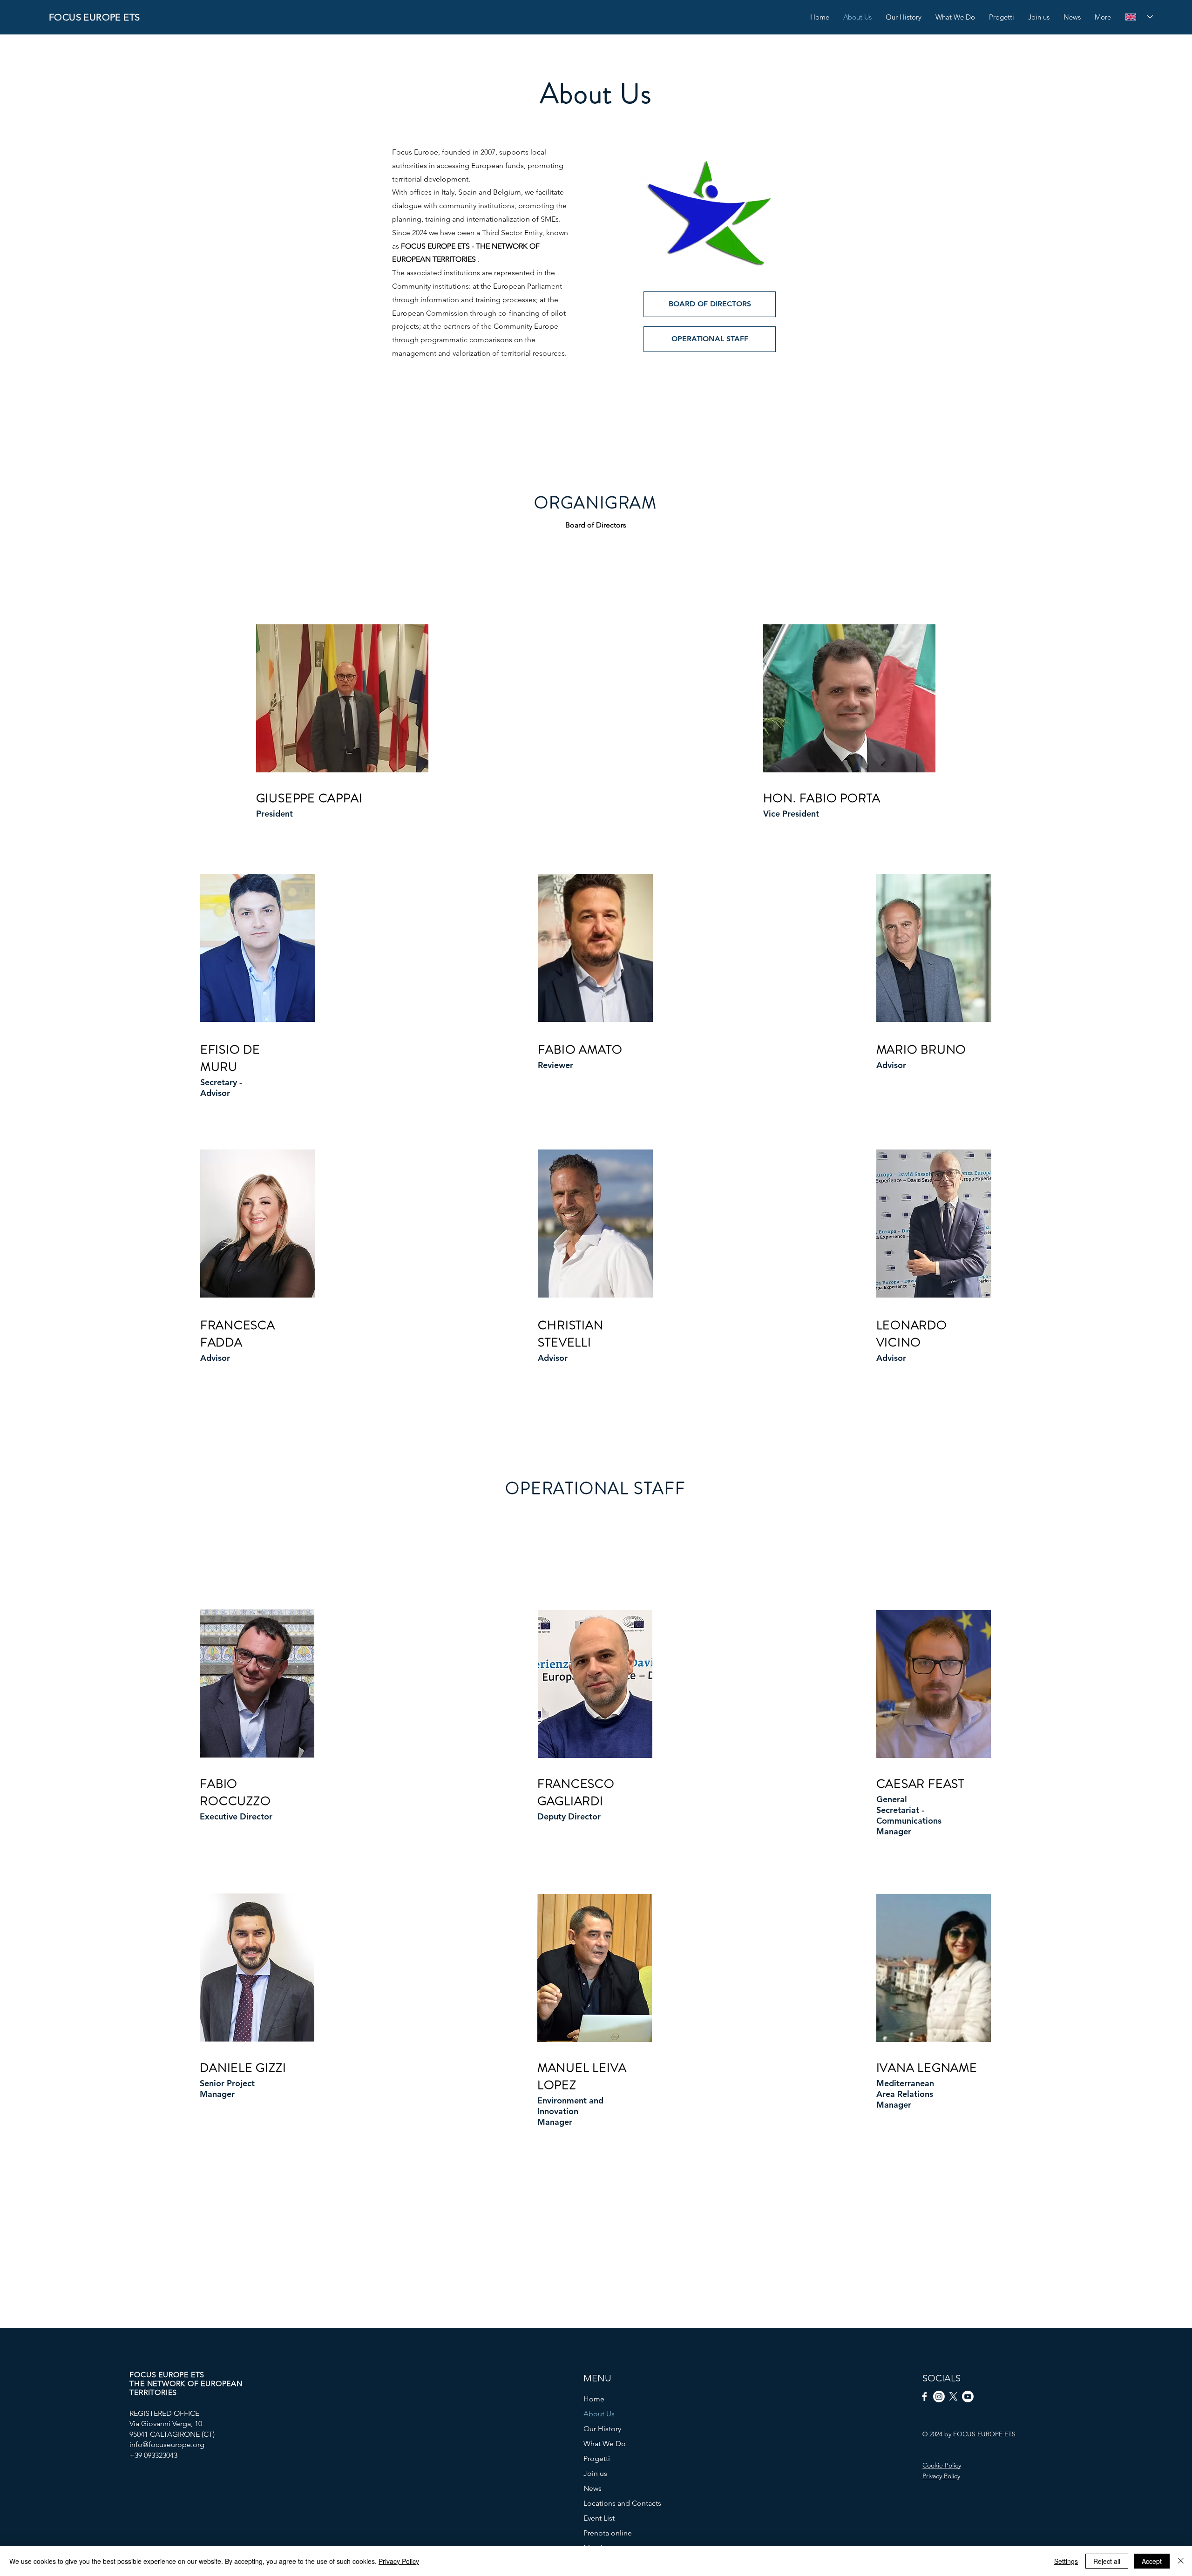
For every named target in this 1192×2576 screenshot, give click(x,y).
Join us (595, 2473)
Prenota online (608, 2533)
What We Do (605, 2444)
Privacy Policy (399, 2561)
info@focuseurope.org (167, 2444)
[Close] (1181, 2561)
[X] (953, 2397)
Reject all (1107, 2561)
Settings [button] (1066, 2561)
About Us (599, 2414)
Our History (602, 2429)
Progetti (597, 2458)
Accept (1152, 2561)
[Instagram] (939, 2397)
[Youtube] (968, 2397)
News (593, 2488)
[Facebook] (924, 2397)
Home (594, 2399)
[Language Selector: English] (1135, 17)
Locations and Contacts (622, 2503)
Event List (599, 2518)
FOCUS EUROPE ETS (94, 17)
